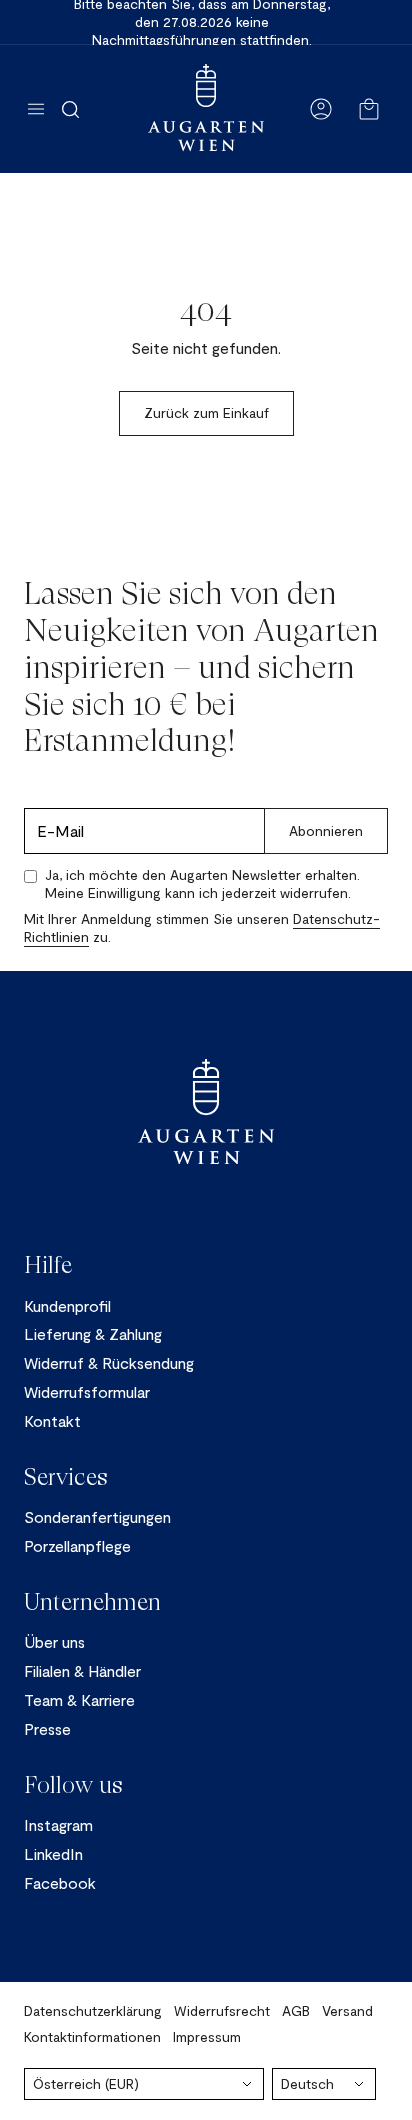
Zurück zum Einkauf (206, 412)
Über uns (54, 1641)
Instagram (58, 1824)
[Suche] (70, 109)
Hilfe (48, 1265)
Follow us (73, 1785)
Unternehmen (92, 1602)
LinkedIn (53, 1853)
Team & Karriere (79, 1699)
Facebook (60, 1882)
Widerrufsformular (87, 1391)
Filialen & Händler (82, 1670)
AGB (296, 2010)
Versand (347, 2010)
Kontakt (52, 1420)
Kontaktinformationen (92, 2036)
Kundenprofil (67, 1305)
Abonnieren (326, 830)
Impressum (207, 2036)
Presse (47, 1728)
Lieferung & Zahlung (93, 1333)
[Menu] (36, 109)
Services (66, 1477)
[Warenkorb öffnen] (369, 109)
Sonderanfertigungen (97, 1516)
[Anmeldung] (321, 109)
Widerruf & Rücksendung (109, 1362)
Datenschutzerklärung (93, 2010)
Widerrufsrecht (222, 2010)
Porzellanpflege (77, 1545)
